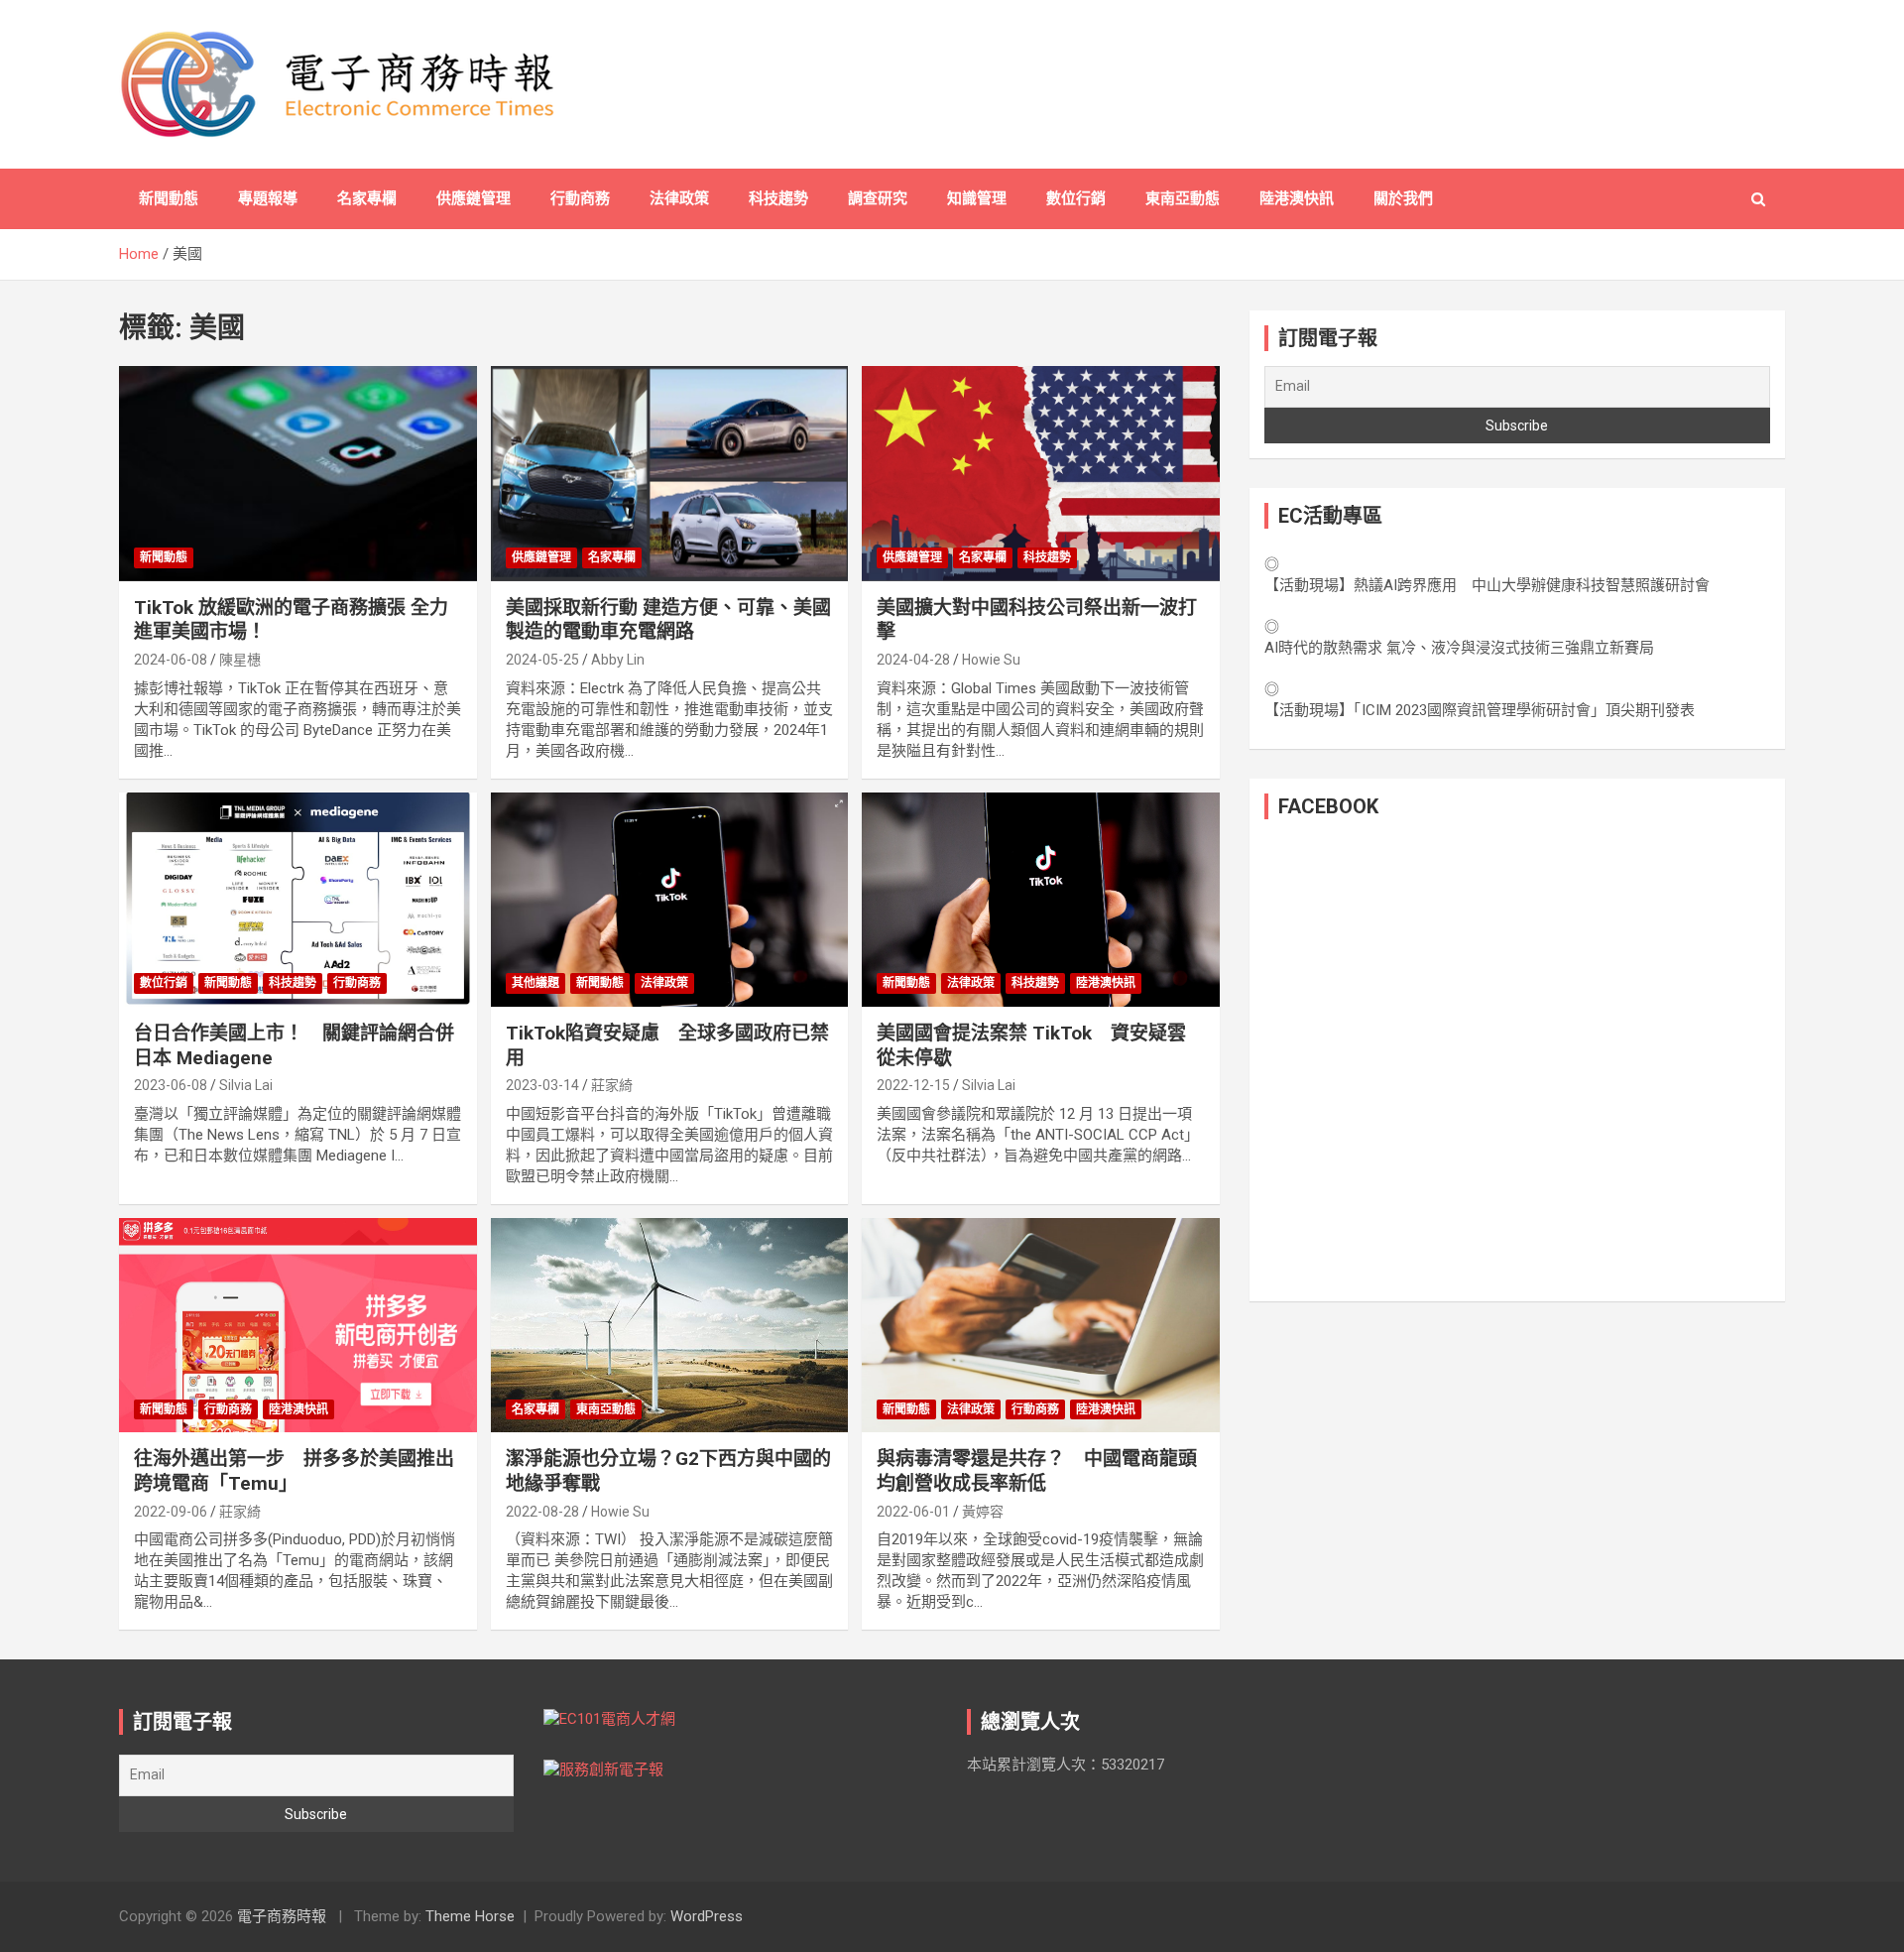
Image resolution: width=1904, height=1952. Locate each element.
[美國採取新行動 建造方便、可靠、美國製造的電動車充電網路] (670, 474)
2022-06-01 (913, 1512)
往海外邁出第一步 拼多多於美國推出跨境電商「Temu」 (294, 1471)
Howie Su (991, 660)
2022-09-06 (171, 1512)
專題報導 (268, 198)
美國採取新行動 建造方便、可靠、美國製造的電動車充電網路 (668, 620)
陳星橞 (240, 660)
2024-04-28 (913, 660)
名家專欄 (367, 198)
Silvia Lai (246, 1085)
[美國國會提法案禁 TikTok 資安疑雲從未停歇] (1041, 900)
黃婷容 (983, 1512)
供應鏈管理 (474, 198)
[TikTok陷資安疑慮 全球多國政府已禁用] (670, 900)
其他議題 (535, 983)
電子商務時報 (282, 1916)
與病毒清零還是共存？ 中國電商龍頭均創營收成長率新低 (1037, 1471)
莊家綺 (612, 1085)
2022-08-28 (542, 1512)
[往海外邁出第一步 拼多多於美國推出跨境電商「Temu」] (298, 1325)
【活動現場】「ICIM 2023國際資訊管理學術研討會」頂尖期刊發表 (1480, 710)
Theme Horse (470, 1916)
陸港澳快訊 (1297, 198)
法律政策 (679, 198)
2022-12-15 (913, 1085)
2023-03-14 (542, 1085)
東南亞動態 (1183, 198)
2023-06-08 (171, 1085)
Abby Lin (618, 660)
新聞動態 (169, 198)
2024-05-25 (542, 660)
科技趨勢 (778, 198)
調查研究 (878, 198)
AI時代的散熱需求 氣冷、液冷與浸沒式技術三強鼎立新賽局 (1459, 648)
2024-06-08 (171, 660)
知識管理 (977, 198)
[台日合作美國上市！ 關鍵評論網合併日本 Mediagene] (298, 900)
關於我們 (1403, 198)
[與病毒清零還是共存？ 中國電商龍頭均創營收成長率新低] (1041, 1325)
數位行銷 (1076, 198)
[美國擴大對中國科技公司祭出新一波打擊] (1041, 474)
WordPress (707, 1916)
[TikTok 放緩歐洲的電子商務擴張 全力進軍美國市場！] (298, 474)
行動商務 (580, 198)
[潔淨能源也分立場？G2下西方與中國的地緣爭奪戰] (670, 1325)
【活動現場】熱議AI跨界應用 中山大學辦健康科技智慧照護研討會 (1487, 585)
